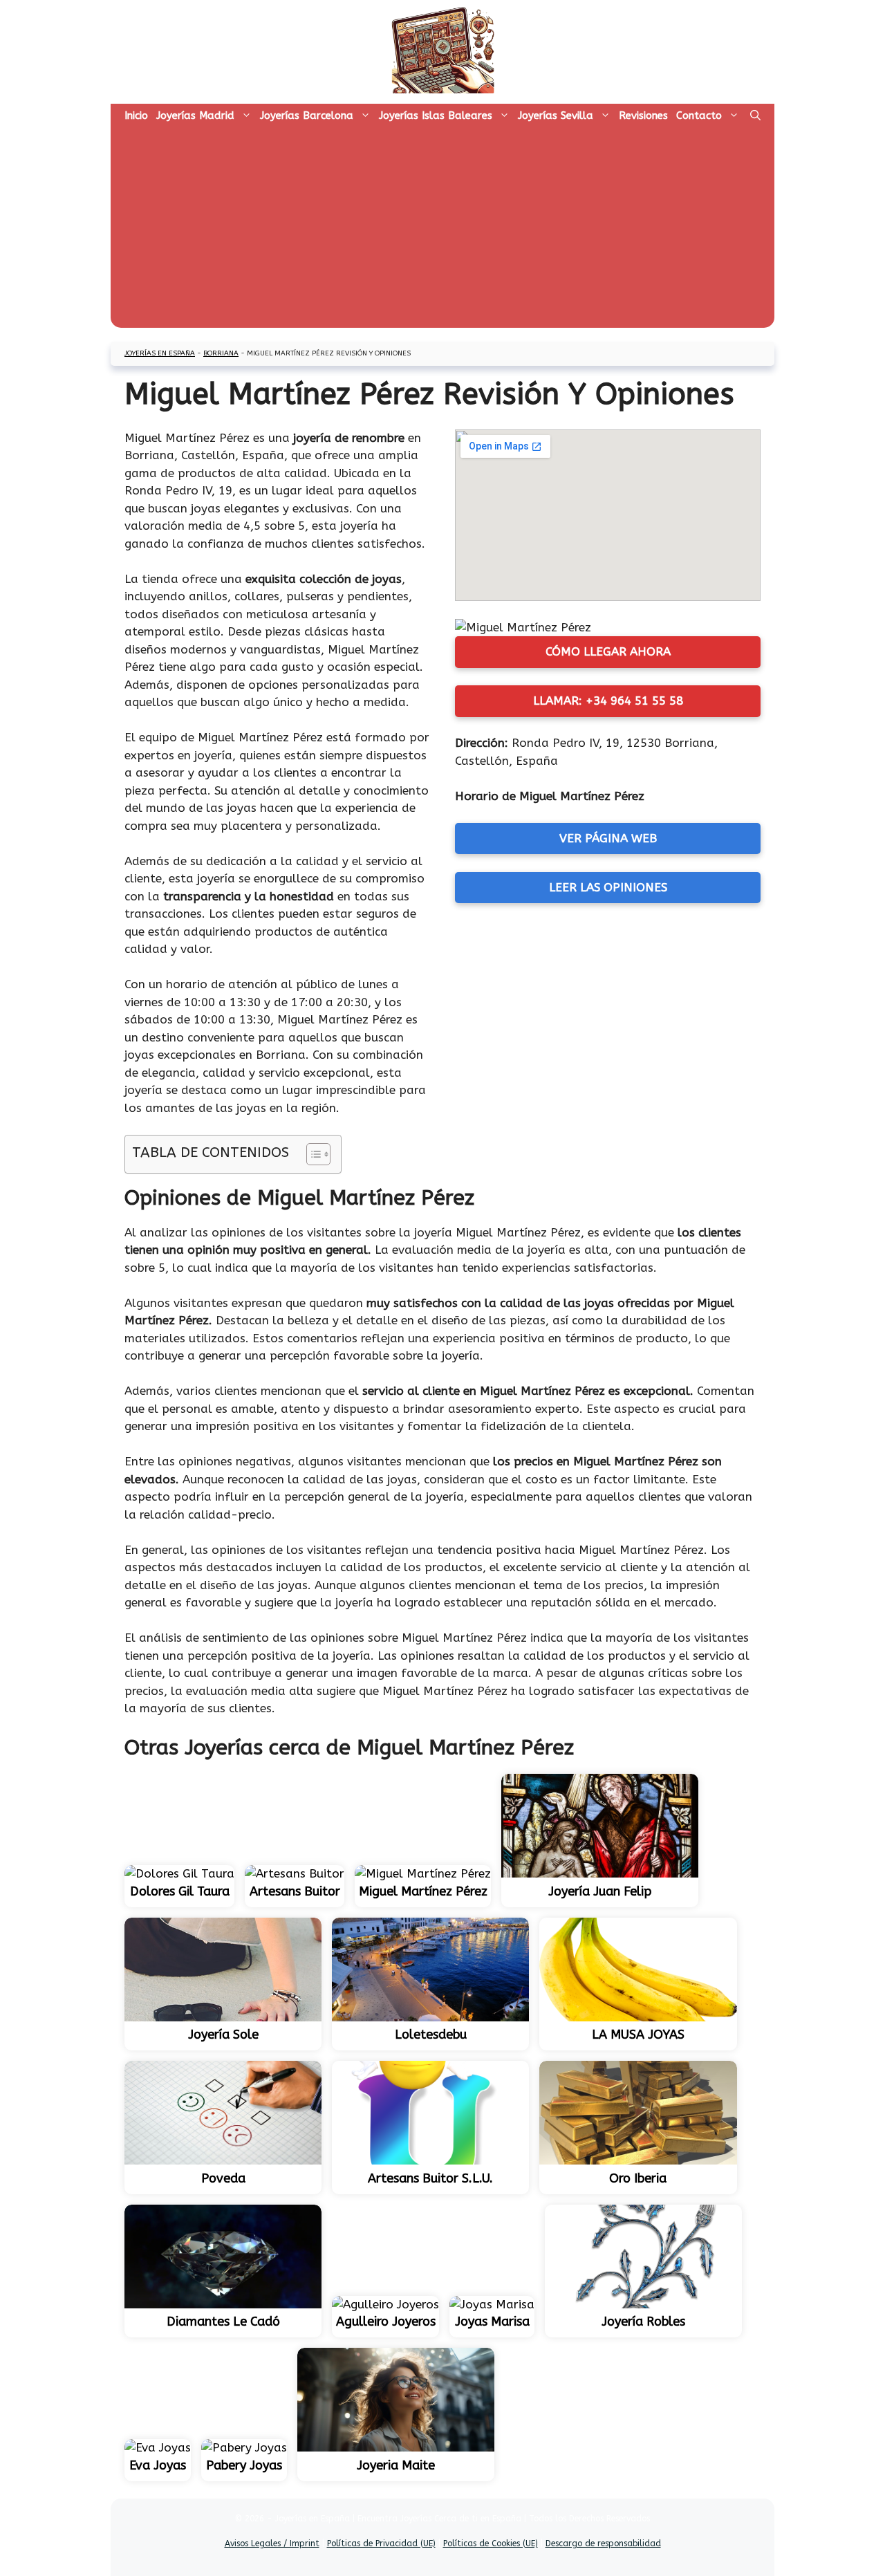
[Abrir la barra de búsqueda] (755, 115)
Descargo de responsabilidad (603, 2543)
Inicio (136, 115)
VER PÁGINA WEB (608, 838)
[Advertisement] (442, 231)
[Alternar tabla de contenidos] (311, 1154)
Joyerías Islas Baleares (436, 115)
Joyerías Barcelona (307, 115)
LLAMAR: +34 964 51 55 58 (608, 701)
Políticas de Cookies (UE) (491, 2543)
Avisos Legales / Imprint (272, 2543)
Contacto (699, 115)
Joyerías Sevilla (556, 115)
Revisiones (643, 115)
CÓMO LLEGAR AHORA (608, 651)
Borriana (221, 353)
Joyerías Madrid (195, 115)
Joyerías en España (160, 353)
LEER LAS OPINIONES (608, 887)
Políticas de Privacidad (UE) (381, 2543)
